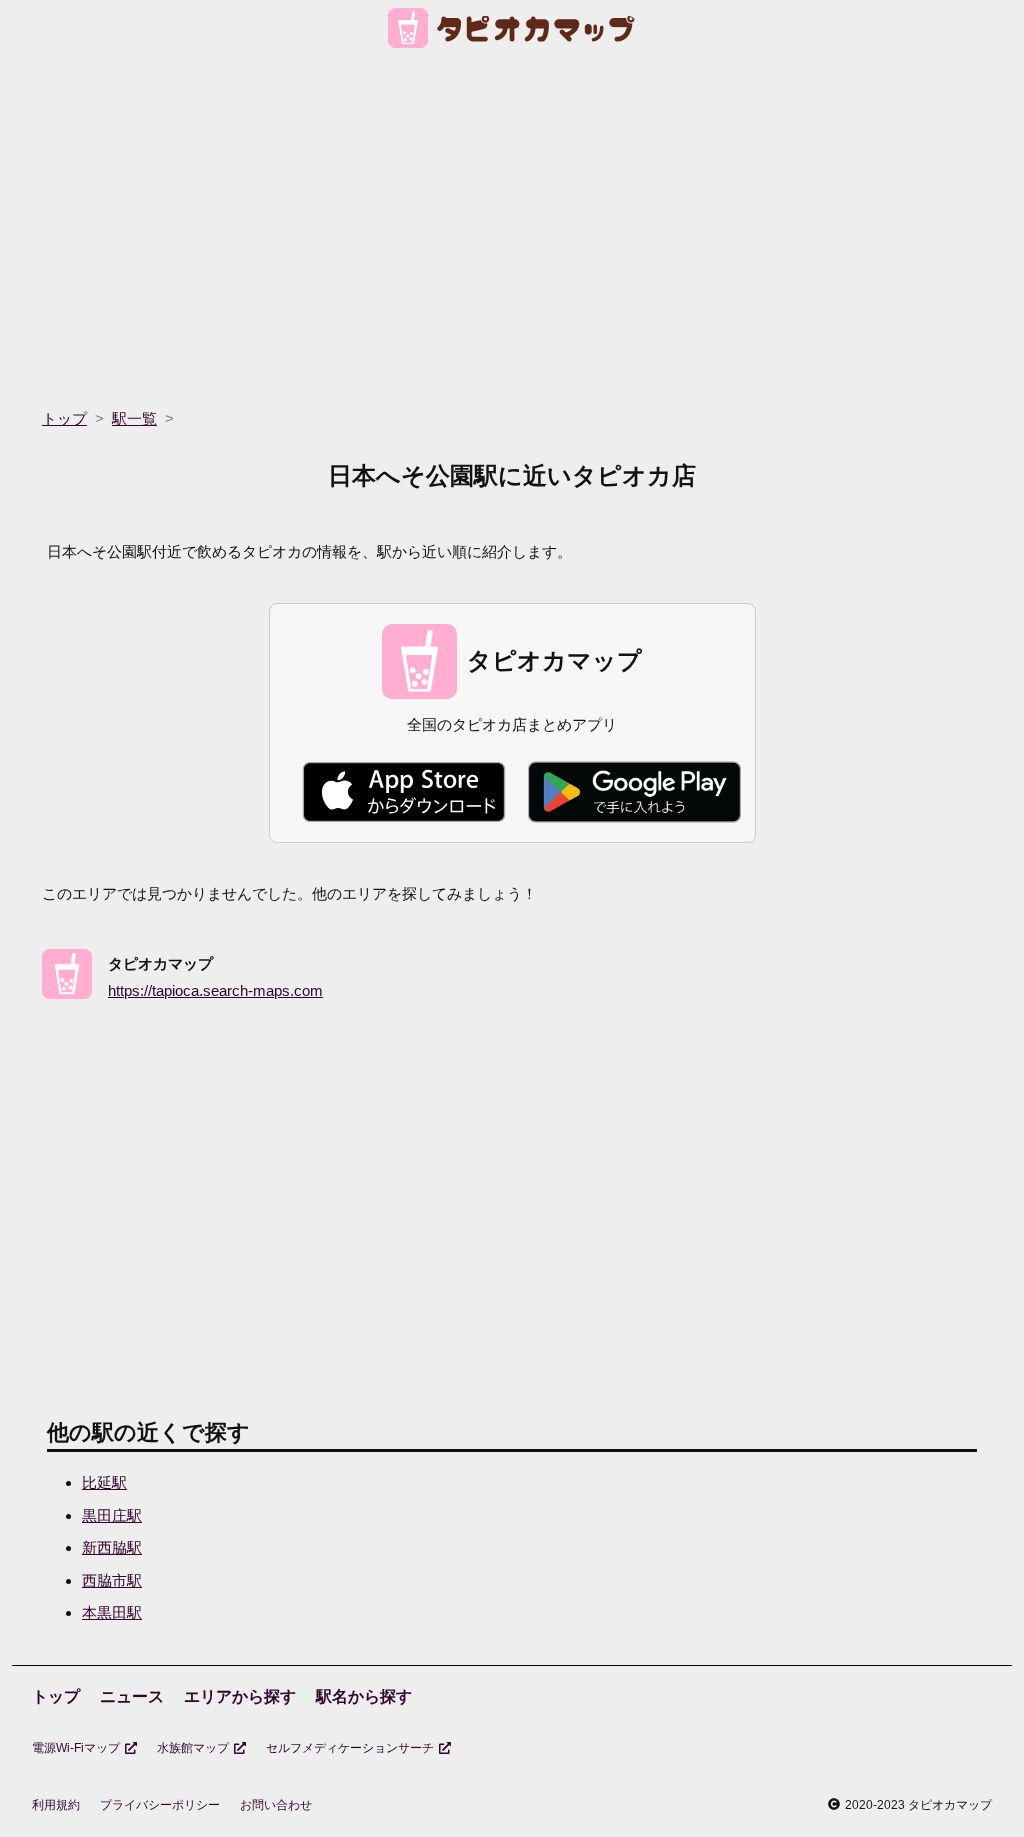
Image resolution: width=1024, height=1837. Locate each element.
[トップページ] (512, 31)
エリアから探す (240, 1696)
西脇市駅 (112, 1580)
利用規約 (56, 1805)
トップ (56, 1696)
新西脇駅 (112, 1547)
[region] (512, 222)
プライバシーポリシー (160, 1805)
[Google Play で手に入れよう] (634, 792)
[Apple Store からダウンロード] (404, 792)
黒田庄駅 (112, 1515)
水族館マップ (193, 1748)
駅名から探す (364, 1696)
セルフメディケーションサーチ (350, 1748)
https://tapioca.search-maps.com (215, 990)
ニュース (132, 1696)
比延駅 (104, 1482)
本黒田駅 (112, 1612)
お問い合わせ (276, 1805)
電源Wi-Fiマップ (76, 1748)
